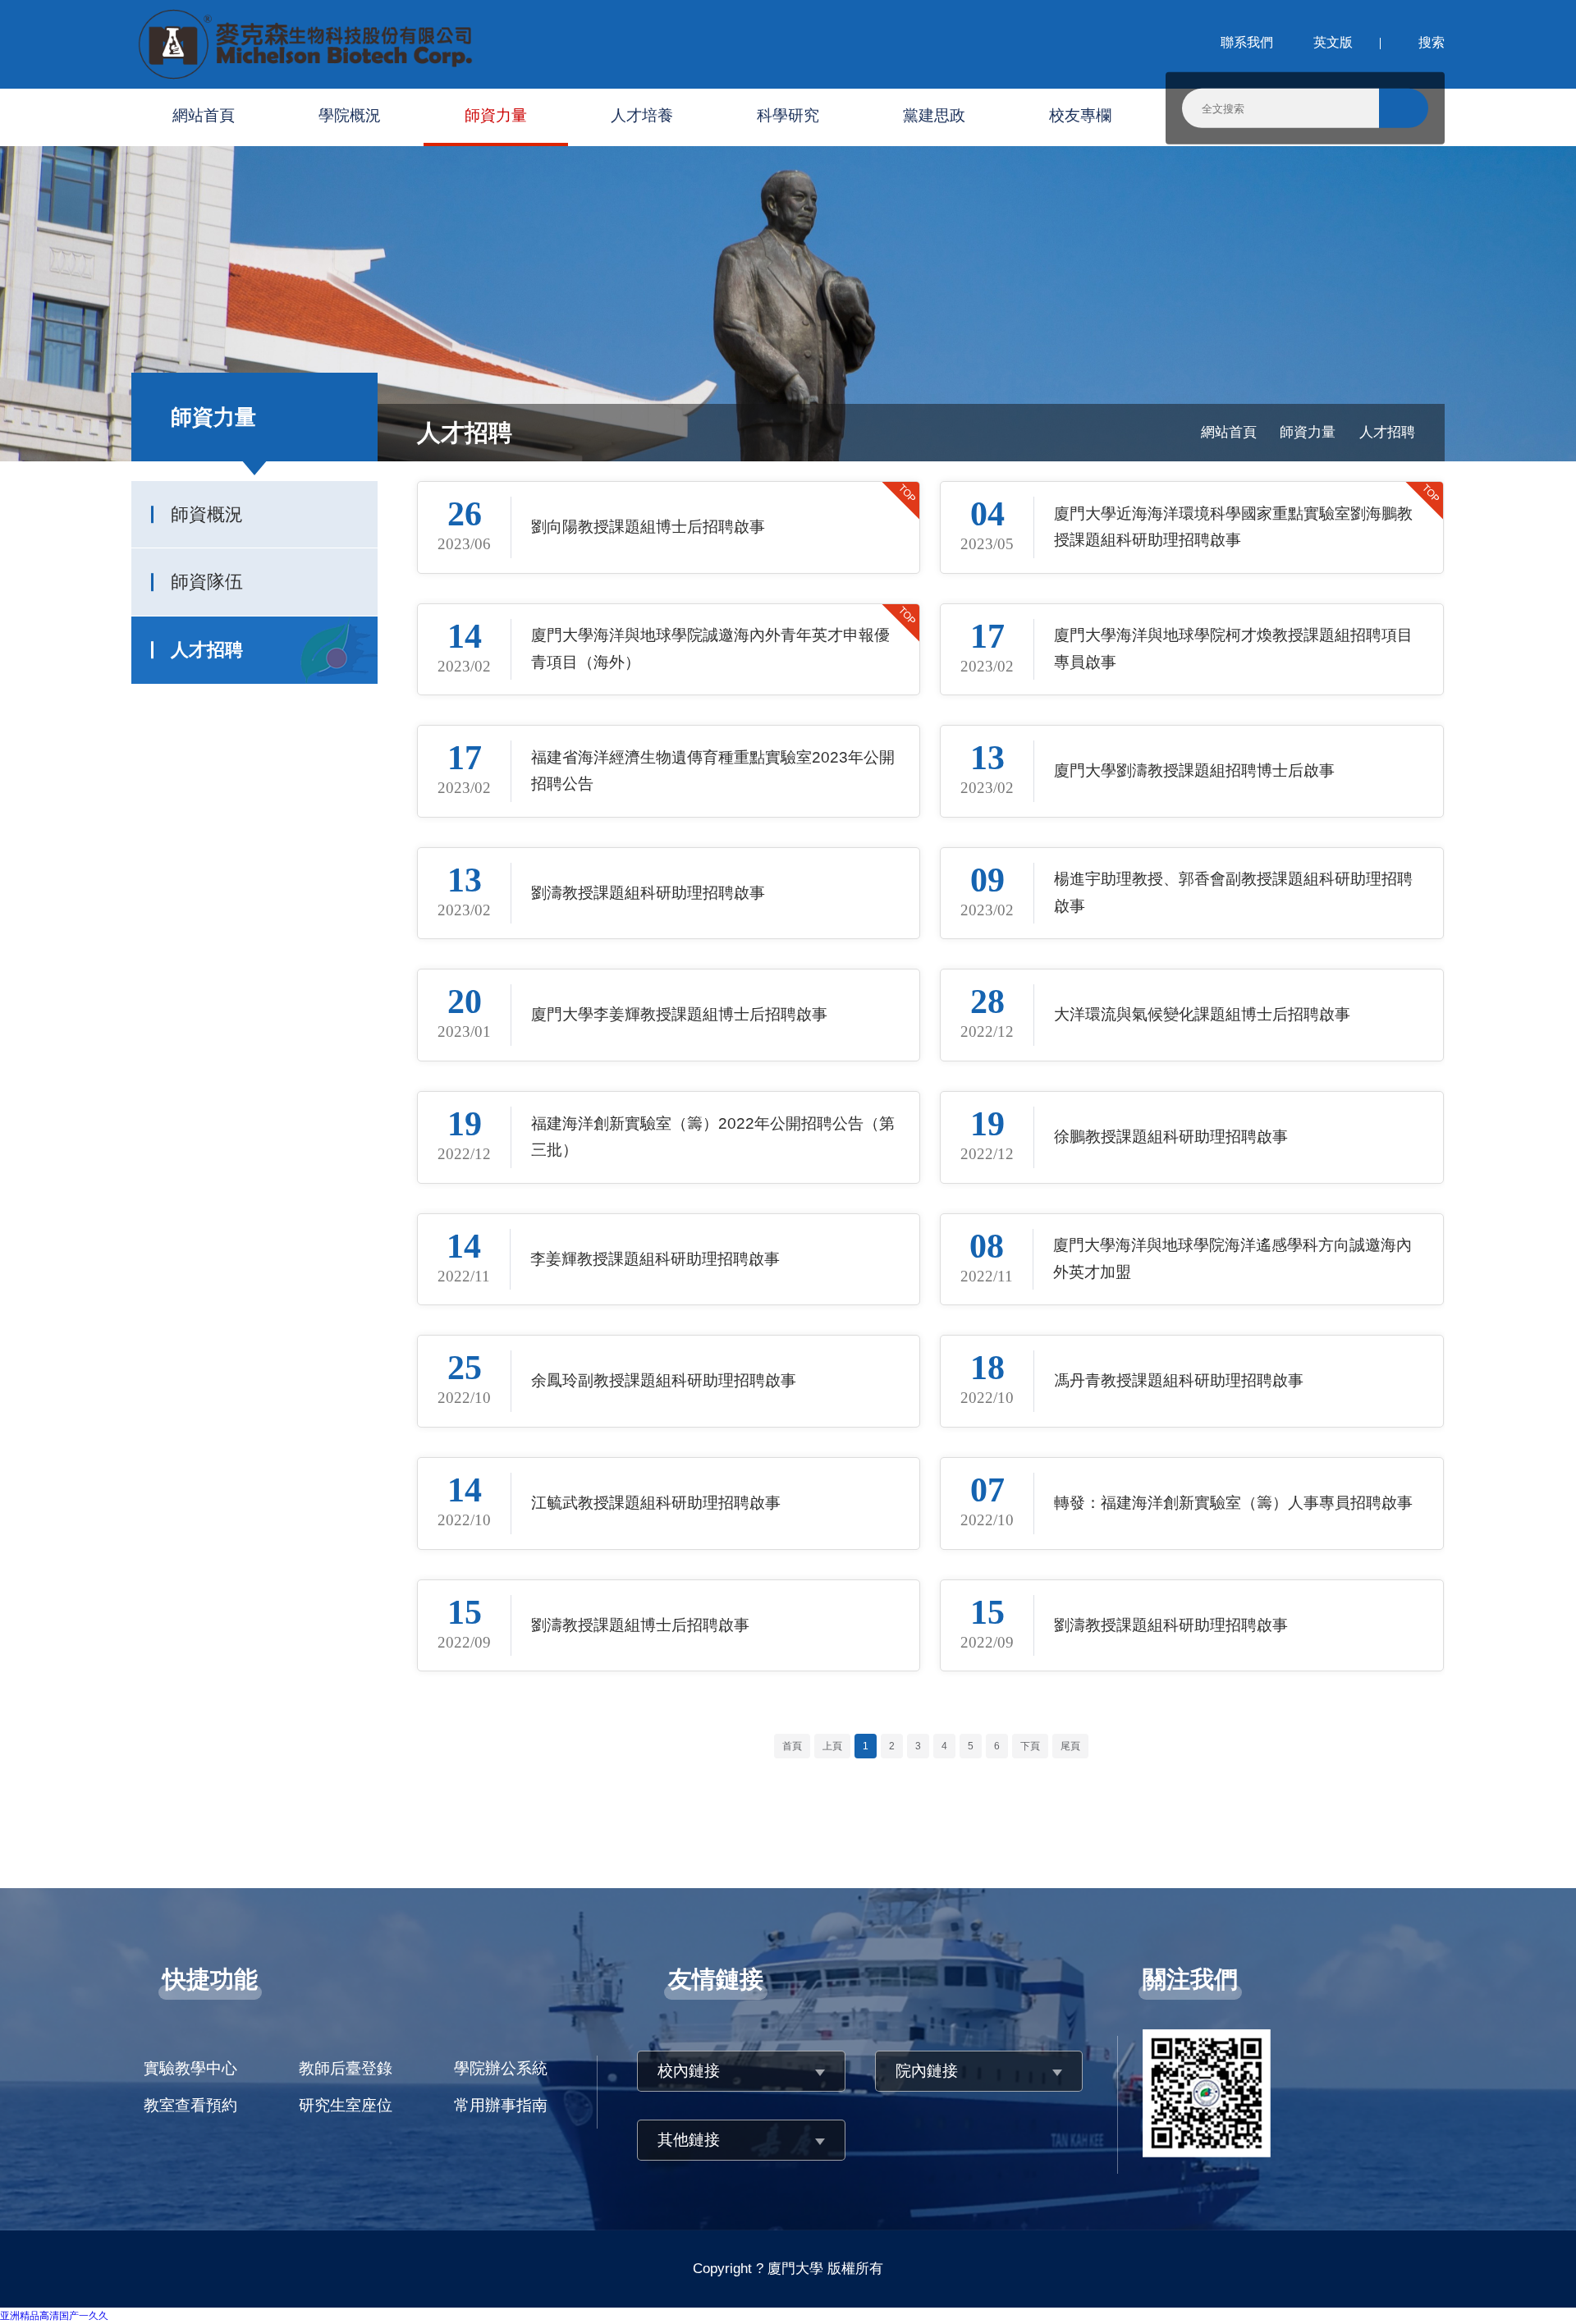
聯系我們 (1245, 42)
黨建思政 (934, 115)
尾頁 (1070, 1746)
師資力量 (496, 115)
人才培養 (642, 115)
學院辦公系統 (501, 2068)
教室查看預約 (190, 2105)
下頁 (1030, 1746)
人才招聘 (207, 650)
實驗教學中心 (190, 2068)
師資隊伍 (207, 582)
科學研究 (788, 115)
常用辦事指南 (501, 2105)
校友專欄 (1080, 115)
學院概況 (350, 115)
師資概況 (207, 514)
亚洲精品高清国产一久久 (54, 2316)
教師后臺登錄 (346, 2068)
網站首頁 (204, 115)
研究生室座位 (346, 2105)
